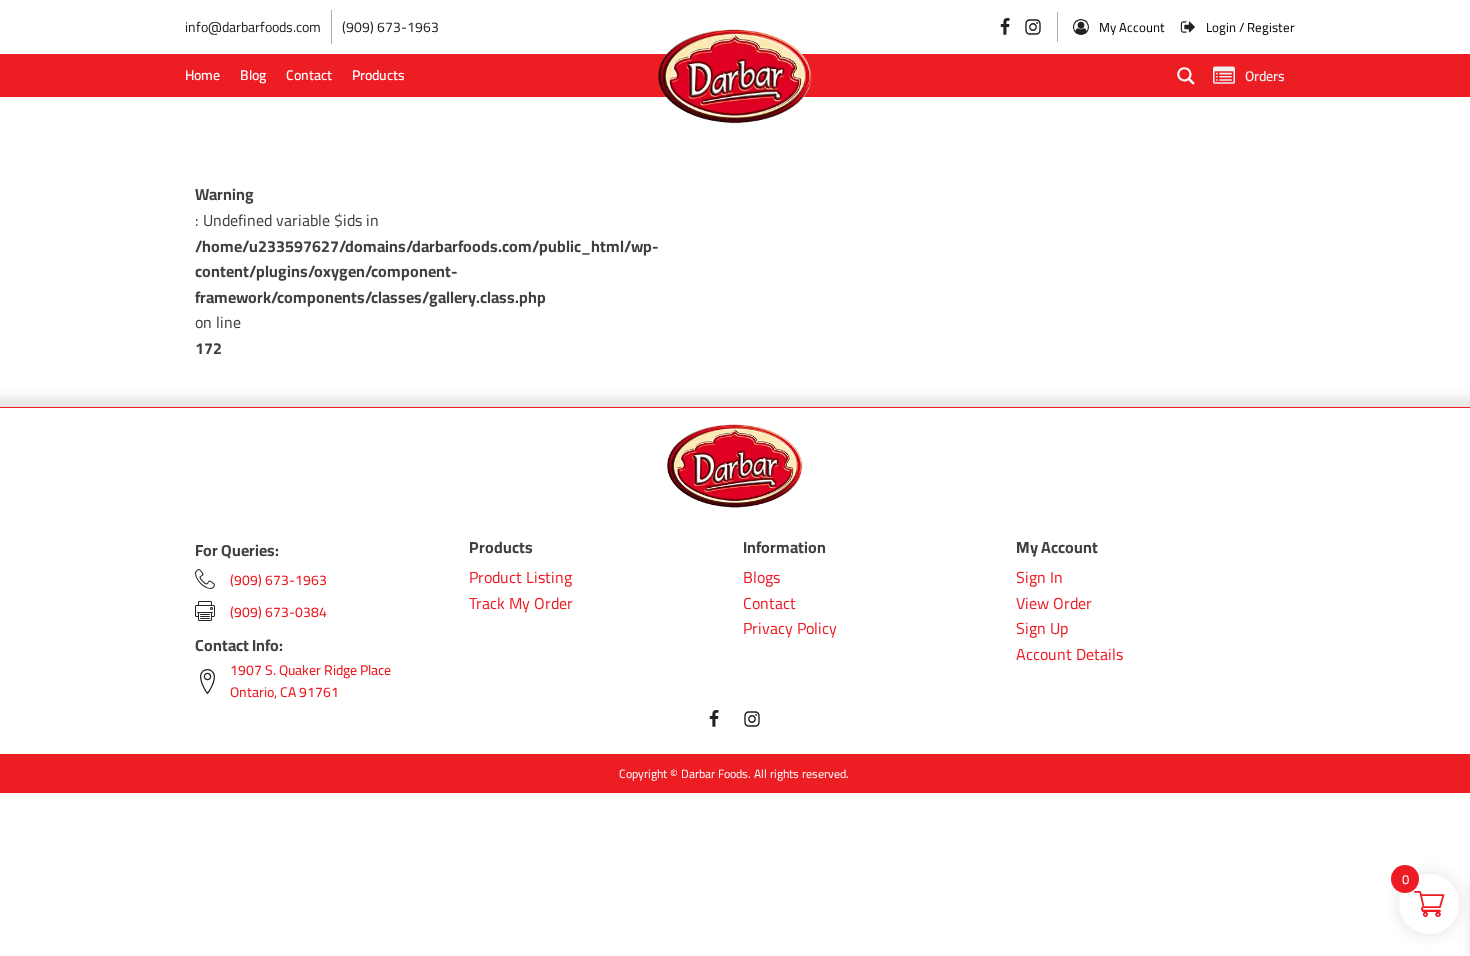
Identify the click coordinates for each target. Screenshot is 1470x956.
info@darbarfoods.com (253, 27)
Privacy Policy (790, 629)
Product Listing (520, 578)
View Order (1054, 604)
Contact (309, 75)
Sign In (1039, 578)
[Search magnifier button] (1186, 76)
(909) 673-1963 (390, 27)
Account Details (1069, 655)
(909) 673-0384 (278, 612)
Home (202, 75)
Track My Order (521, 604)
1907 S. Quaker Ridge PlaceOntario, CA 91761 (310, 681)
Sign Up (1042, 629)
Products (378, 75)
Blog (253, 75)
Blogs (761, 578)
